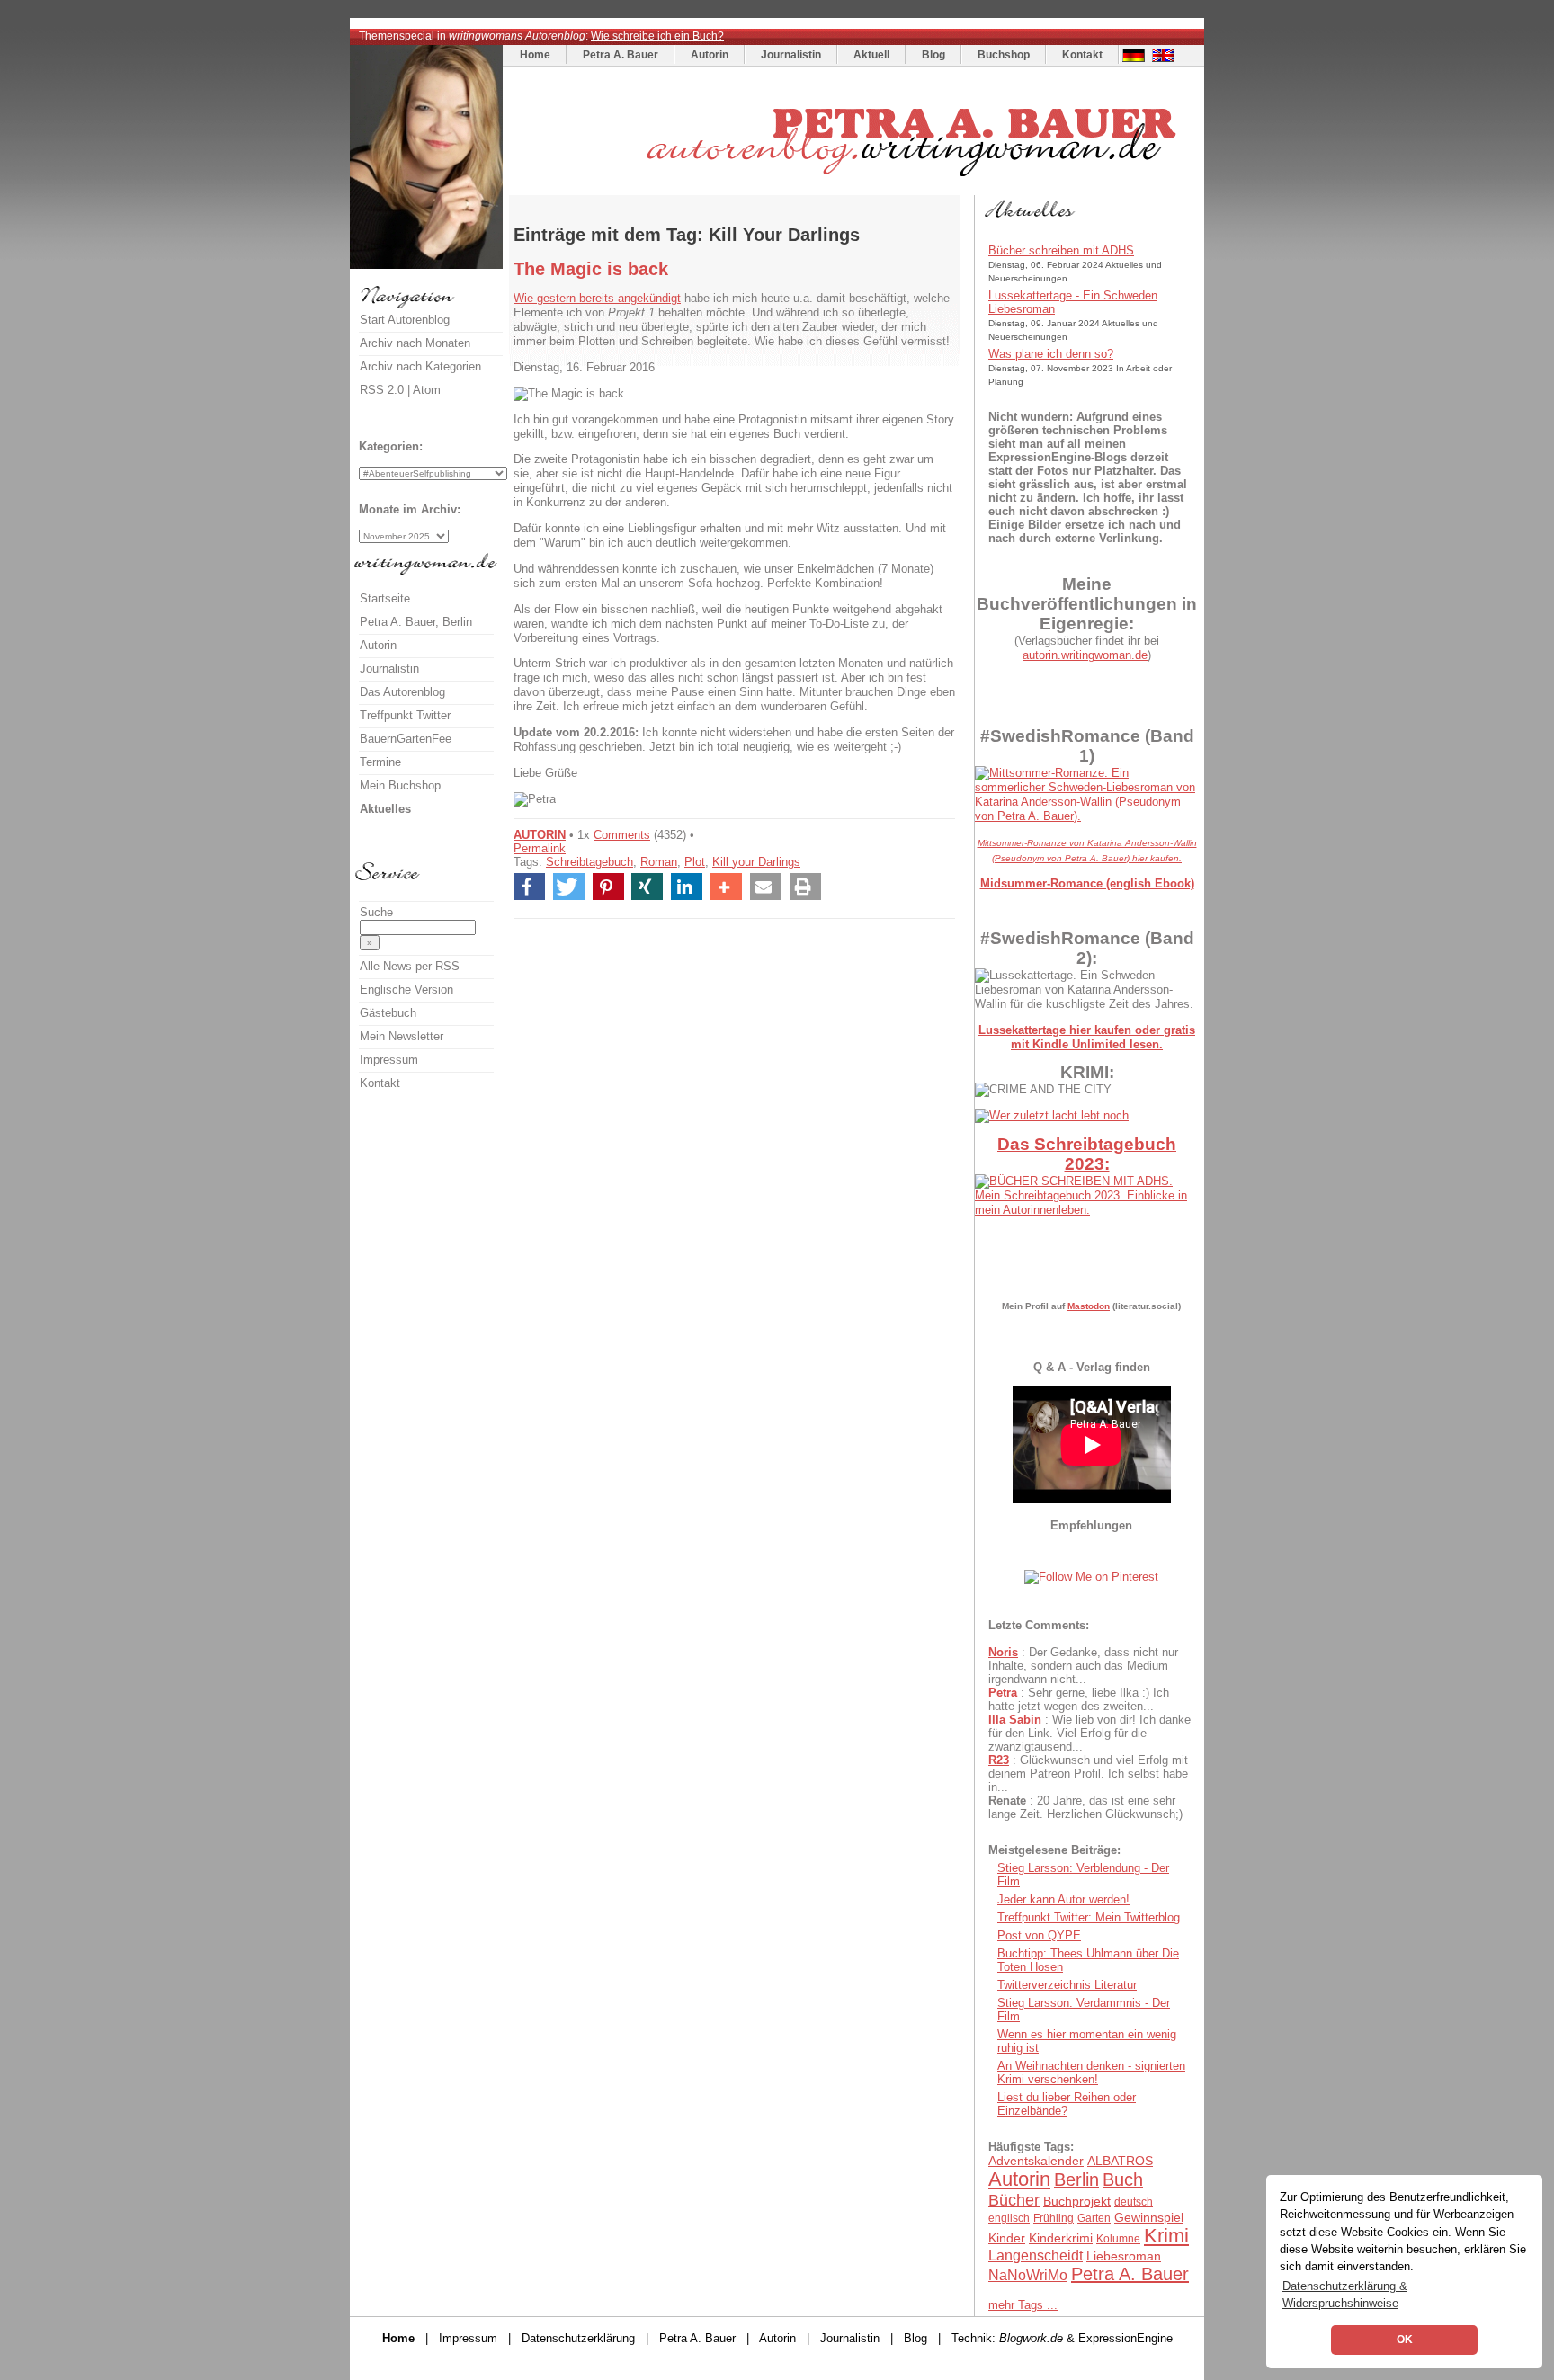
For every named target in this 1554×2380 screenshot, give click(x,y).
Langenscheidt (1036, 2255)
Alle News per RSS (410, 966)
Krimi (1166, 2236)
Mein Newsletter (402, 1036)
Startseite (385, 598)
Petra (1003, 1693)
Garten (1094, 2218)
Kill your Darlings (756, 862)
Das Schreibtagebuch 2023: (1087, 1154)
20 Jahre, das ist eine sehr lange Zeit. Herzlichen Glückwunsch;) (1085, 1807)
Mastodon (1089, 1306)
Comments (622, 835)
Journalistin (791, 55)
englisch (1009, 2218)
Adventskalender (1036, 2161)
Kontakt (1082, 55)
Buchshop (1004, 55)
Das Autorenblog (402, 692)
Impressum (389, 1060)
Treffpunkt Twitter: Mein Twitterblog (1089, 1917)
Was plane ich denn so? (1051, 354)
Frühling (1054, 2218)
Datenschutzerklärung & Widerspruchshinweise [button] (1345, 2295)
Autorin (710, 55)
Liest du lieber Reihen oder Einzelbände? (1067, 2104)
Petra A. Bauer (621, 55)
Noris (1003, 1652)
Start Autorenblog (405, 320)
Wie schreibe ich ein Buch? (657, 36)
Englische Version (406, 989)
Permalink (540, 848)
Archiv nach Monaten (415, 343)
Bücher (1014, 2200)
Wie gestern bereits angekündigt (597, 298)
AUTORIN (540, 835)
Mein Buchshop (400, 785)
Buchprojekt (1077, 2201)
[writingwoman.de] (852, 178)
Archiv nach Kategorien (420, 366)
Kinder (1007, 2238)
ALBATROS (1120, 2161)
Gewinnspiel (1149, 2217)
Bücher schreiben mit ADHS (1061, 250)
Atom (427, 390)
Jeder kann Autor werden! (1063, 1899)
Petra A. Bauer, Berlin (416, 622)
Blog (933, 55)
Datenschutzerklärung (578, 2338)
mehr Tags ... (1023, 2305)
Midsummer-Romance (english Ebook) (1087, 883)
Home (535, 55)
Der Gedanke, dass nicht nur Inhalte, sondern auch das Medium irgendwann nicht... (1083, 1666)
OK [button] (1405, 2340)
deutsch (1134, 2202)
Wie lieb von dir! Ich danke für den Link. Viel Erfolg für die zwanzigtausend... (1090, 1733)
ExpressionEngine (1125, 2338)
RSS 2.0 (382, 390)
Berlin (1076, 2179)
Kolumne (1118, 2239)
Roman (659, 862)
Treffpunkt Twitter (405, 715)
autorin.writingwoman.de (1085, 655)
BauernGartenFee (406, 739)
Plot (695, 862)
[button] (529, 887)
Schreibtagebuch (589, 862)
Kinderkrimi (1061, 2238)
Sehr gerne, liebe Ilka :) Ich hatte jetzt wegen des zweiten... (1079, 1699)
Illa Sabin (1015, 1720)
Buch (1123, 2179)
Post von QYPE (1039, 1935)
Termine (380, 762)
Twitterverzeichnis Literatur (1067, 1985)
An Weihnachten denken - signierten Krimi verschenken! (1091, 2072)
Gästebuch (388, 1013)
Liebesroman (1124, 2256)
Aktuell (871, 55)
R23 (999, 1760)
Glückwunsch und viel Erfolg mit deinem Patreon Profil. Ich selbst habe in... (1088, 1774)
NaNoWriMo (1028, 2275)
